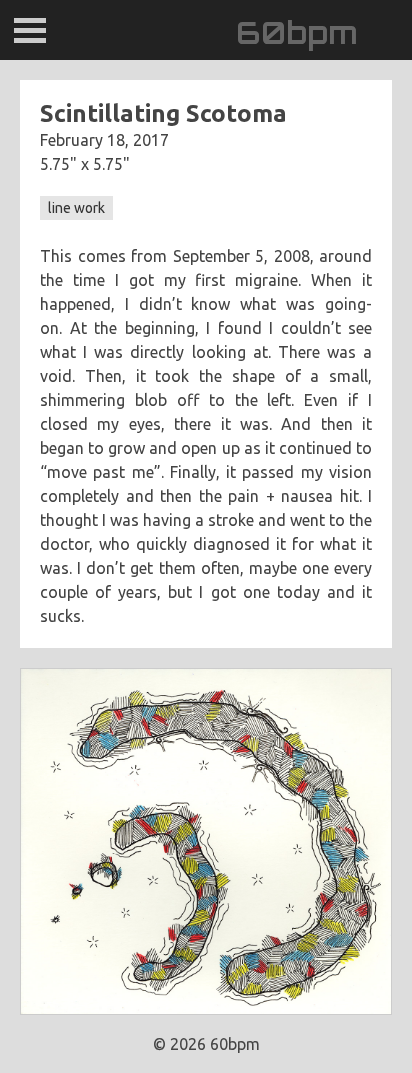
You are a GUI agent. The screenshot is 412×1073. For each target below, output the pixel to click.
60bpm (297, 32)
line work (76, 208)
